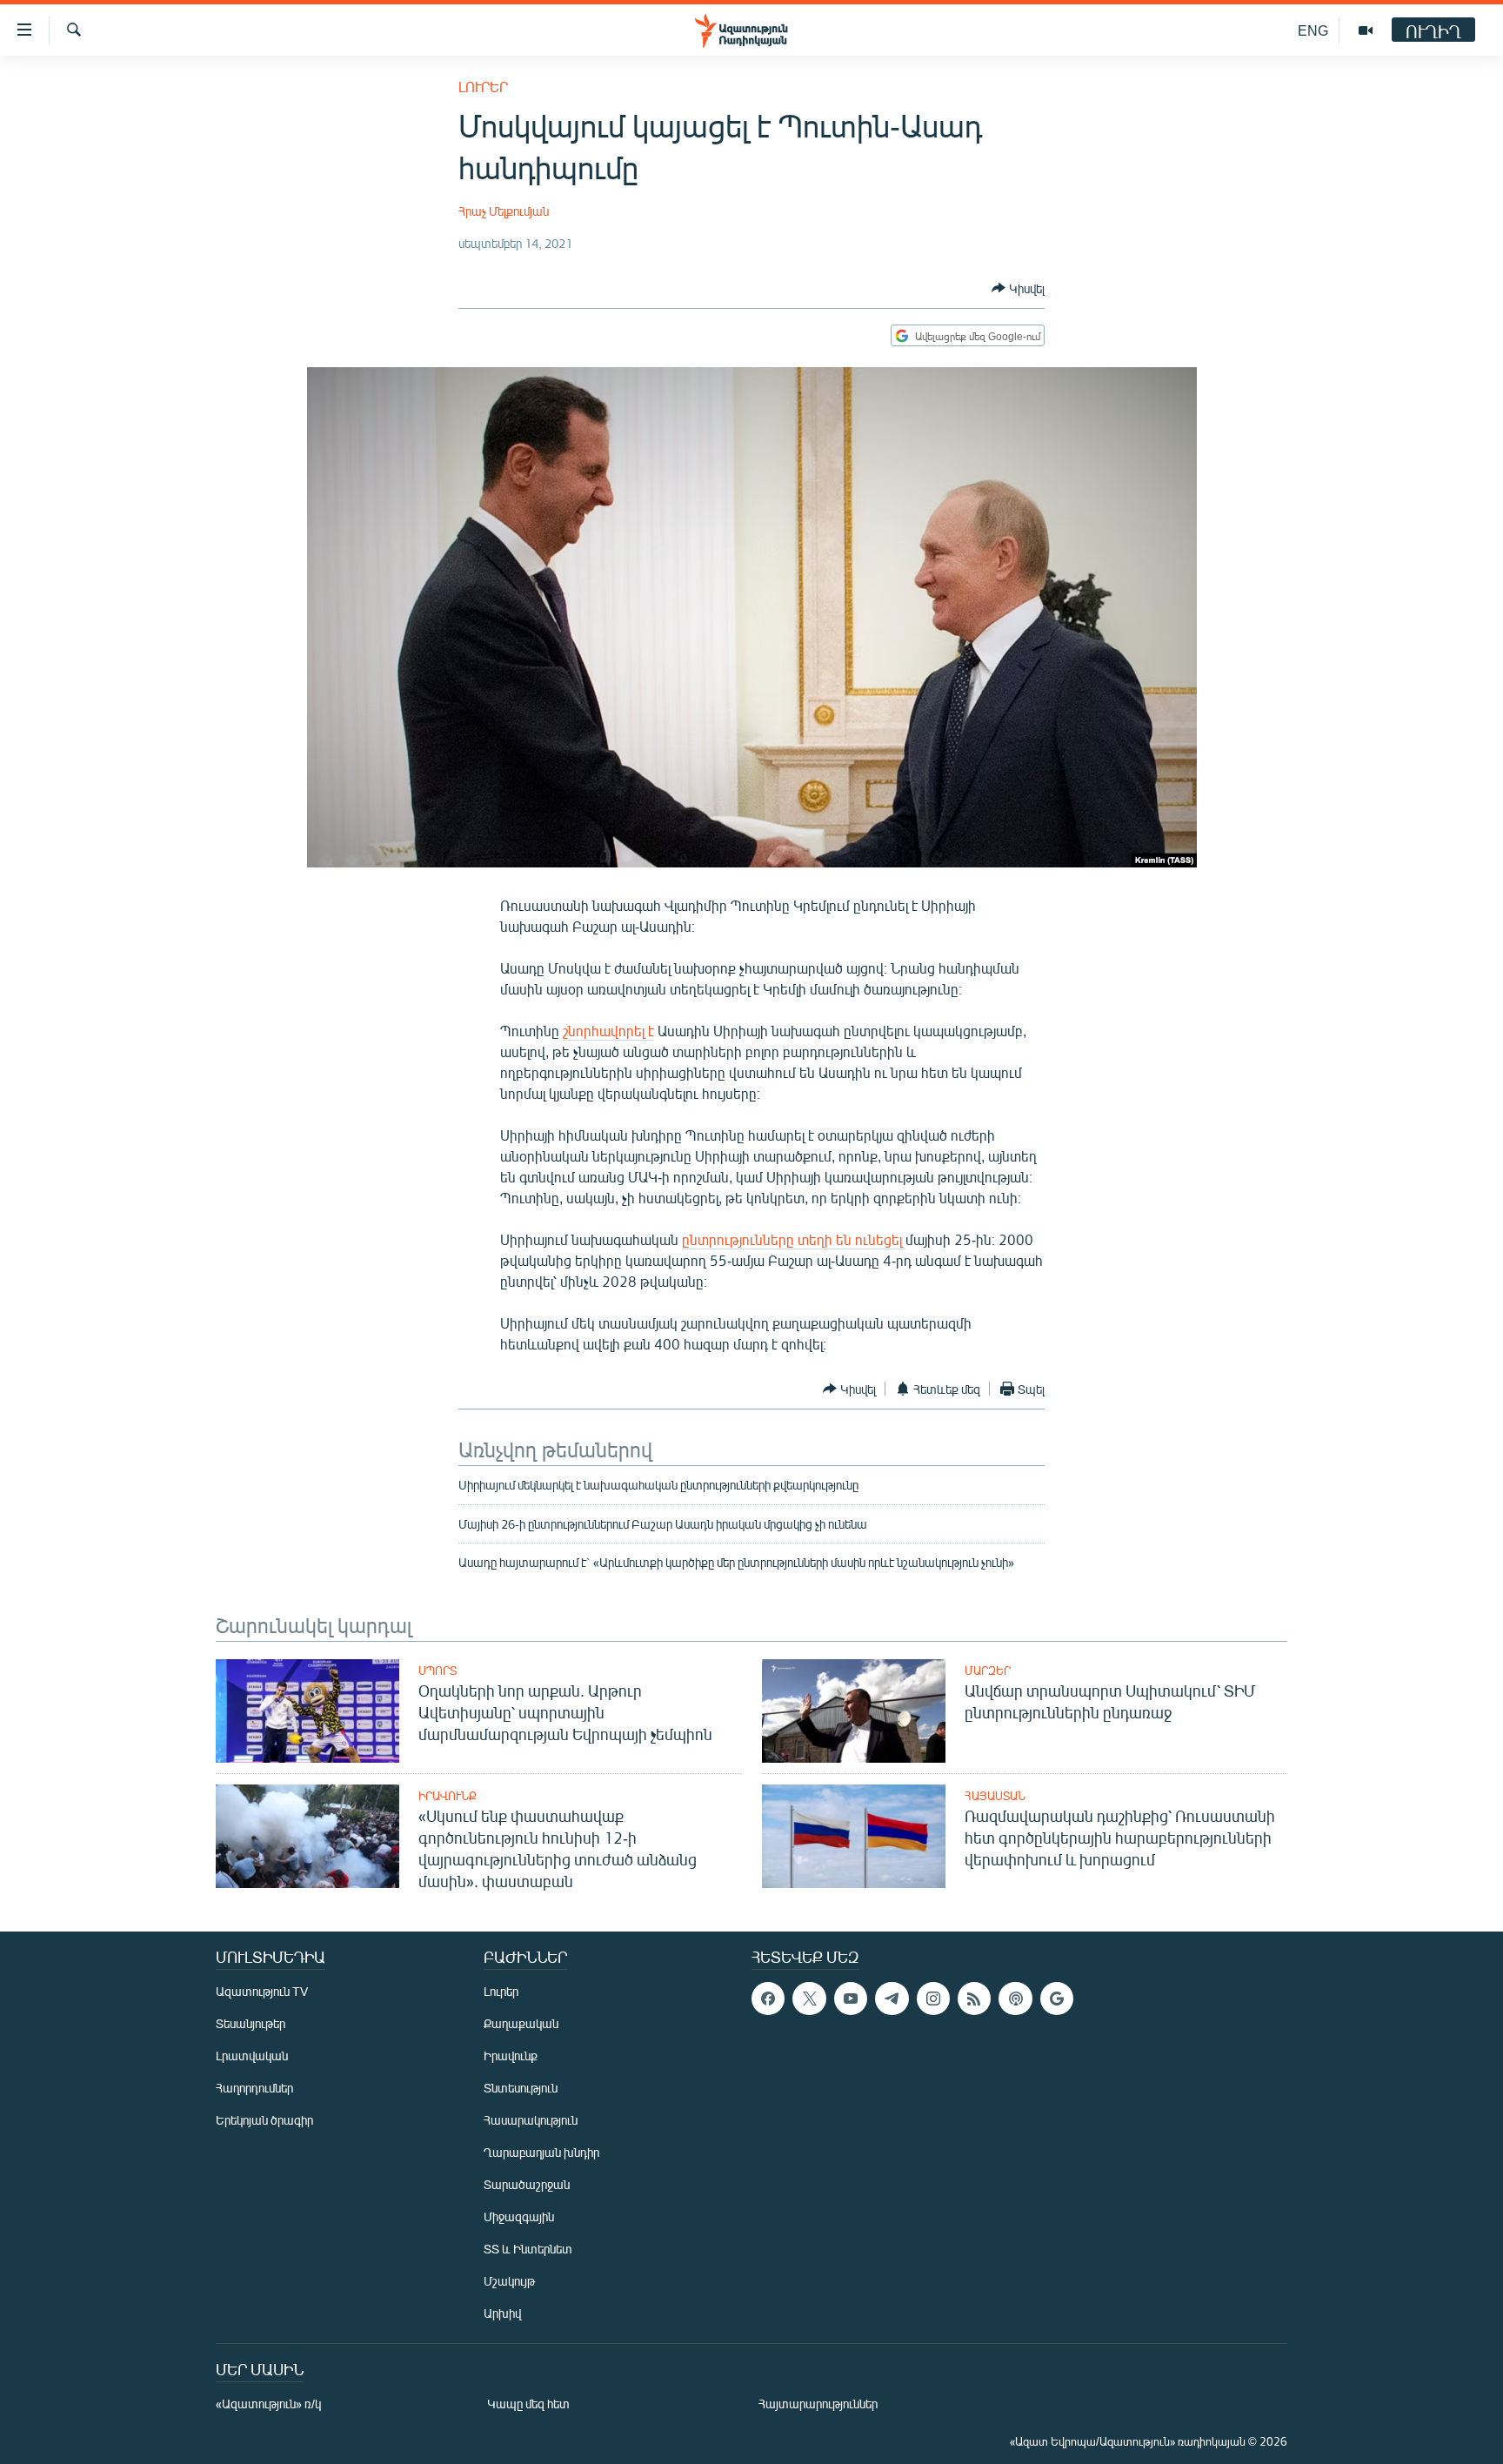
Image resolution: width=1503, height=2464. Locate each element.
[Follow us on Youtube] (851, 1999)
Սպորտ (438, 1671)
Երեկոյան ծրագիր (264, 2120)
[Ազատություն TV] (1366, 30)
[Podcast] (1015, 1999)
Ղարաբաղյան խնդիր (541, 2152)
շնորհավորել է (608, 1031)
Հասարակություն (531, 2120)
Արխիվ (502, 2313)
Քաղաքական (521, 2023)
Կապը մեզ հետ (528, 2404)
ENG (1313, 30)
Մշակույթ (509, 2281)
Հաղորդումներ (254, 2088)
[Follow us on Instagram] (933, 1999)
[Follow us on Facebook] (768, 1999)
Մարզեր (988, 1671)
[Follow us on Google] (1057, 1999)
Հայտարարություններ (818, 2404)
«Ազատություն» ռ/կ (268, 2404)
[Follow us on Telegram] (892, 1999)
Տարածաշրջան (527, 2184)
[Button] (1018, 288)
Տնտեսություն (521, 2088)
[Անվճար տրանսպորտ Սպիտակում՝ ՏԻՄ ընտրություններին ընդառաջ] (854, 1711)
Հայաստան (995, 1796)
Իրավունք (448, 1796)
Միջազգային (519, 2216)
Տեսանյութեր (250, 2023)
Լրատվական (252, 2056)
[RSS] (974, 1999)
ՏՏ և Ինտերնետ (528, 2249)
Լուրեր (483, 87)
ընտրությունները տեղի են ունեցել (794, 1239)
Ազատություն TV (262, 1991)
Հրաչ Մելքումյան (504, 211)
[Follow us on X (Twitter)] (809, 1999)
